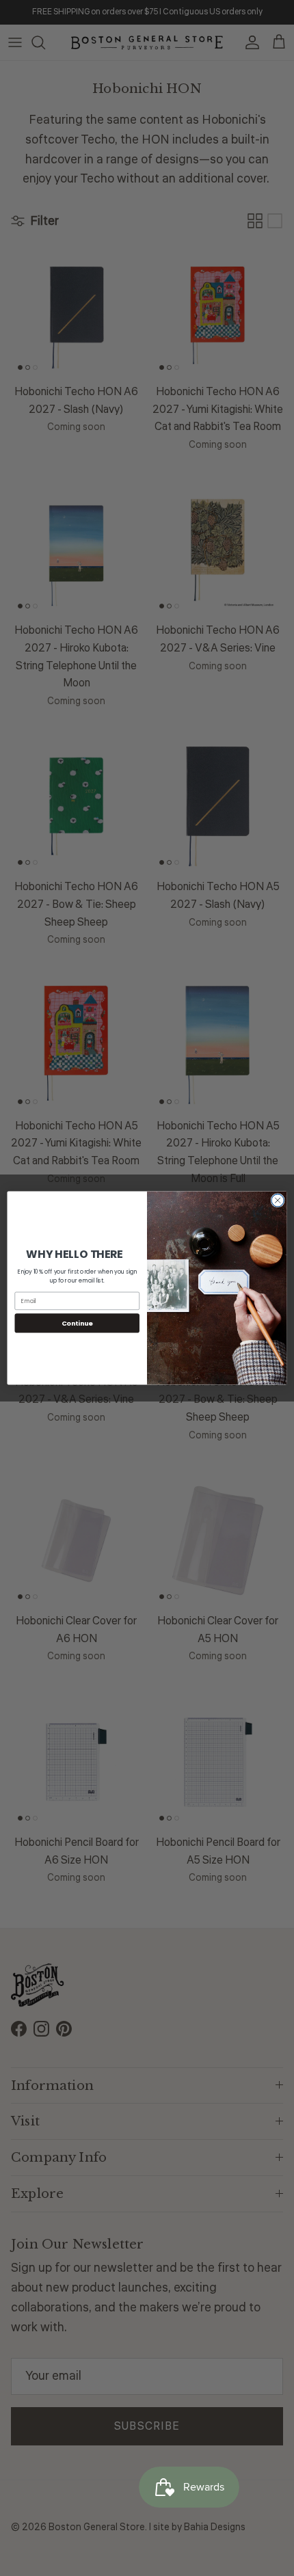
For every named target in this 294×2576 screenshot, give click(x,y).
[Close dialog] (278, 1200)
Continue (77, 1323)
